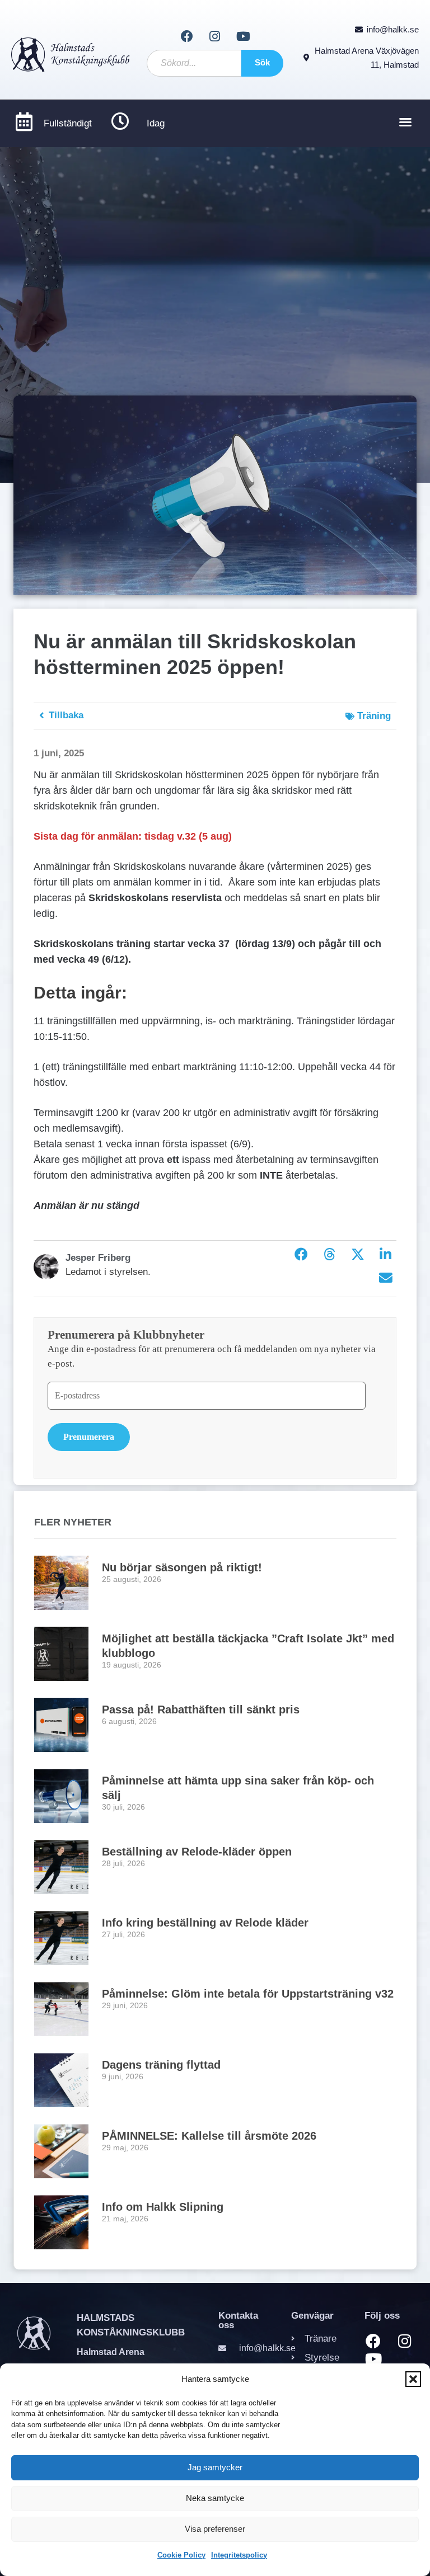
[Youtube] (243, 36)
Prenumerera (89, 1437)
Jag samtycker (215, 2467)
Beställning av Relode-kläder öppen (197, 1852)
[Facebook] (186, 36)
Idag (156, 123)
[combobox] (194, 63)
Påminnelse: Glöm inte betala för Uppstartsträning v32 (248, 1994)
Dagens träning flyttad (161, 2065)
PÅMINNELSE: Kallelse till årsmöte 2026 (209, 2136)
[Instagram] (215, 36)
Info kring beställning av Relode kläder (205, 1923)
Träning (374, 716)
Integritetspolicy (239, 2555)
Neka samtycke (215, 2498)
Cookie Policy (181, 2555)
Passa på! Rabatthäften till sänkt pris (201, 1710)
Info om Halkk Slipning (163, 2207)
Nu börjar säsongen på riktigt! (182, 1567)
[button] (413, 2379)
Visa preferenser (215, 2529)
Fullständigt (68, 123)
